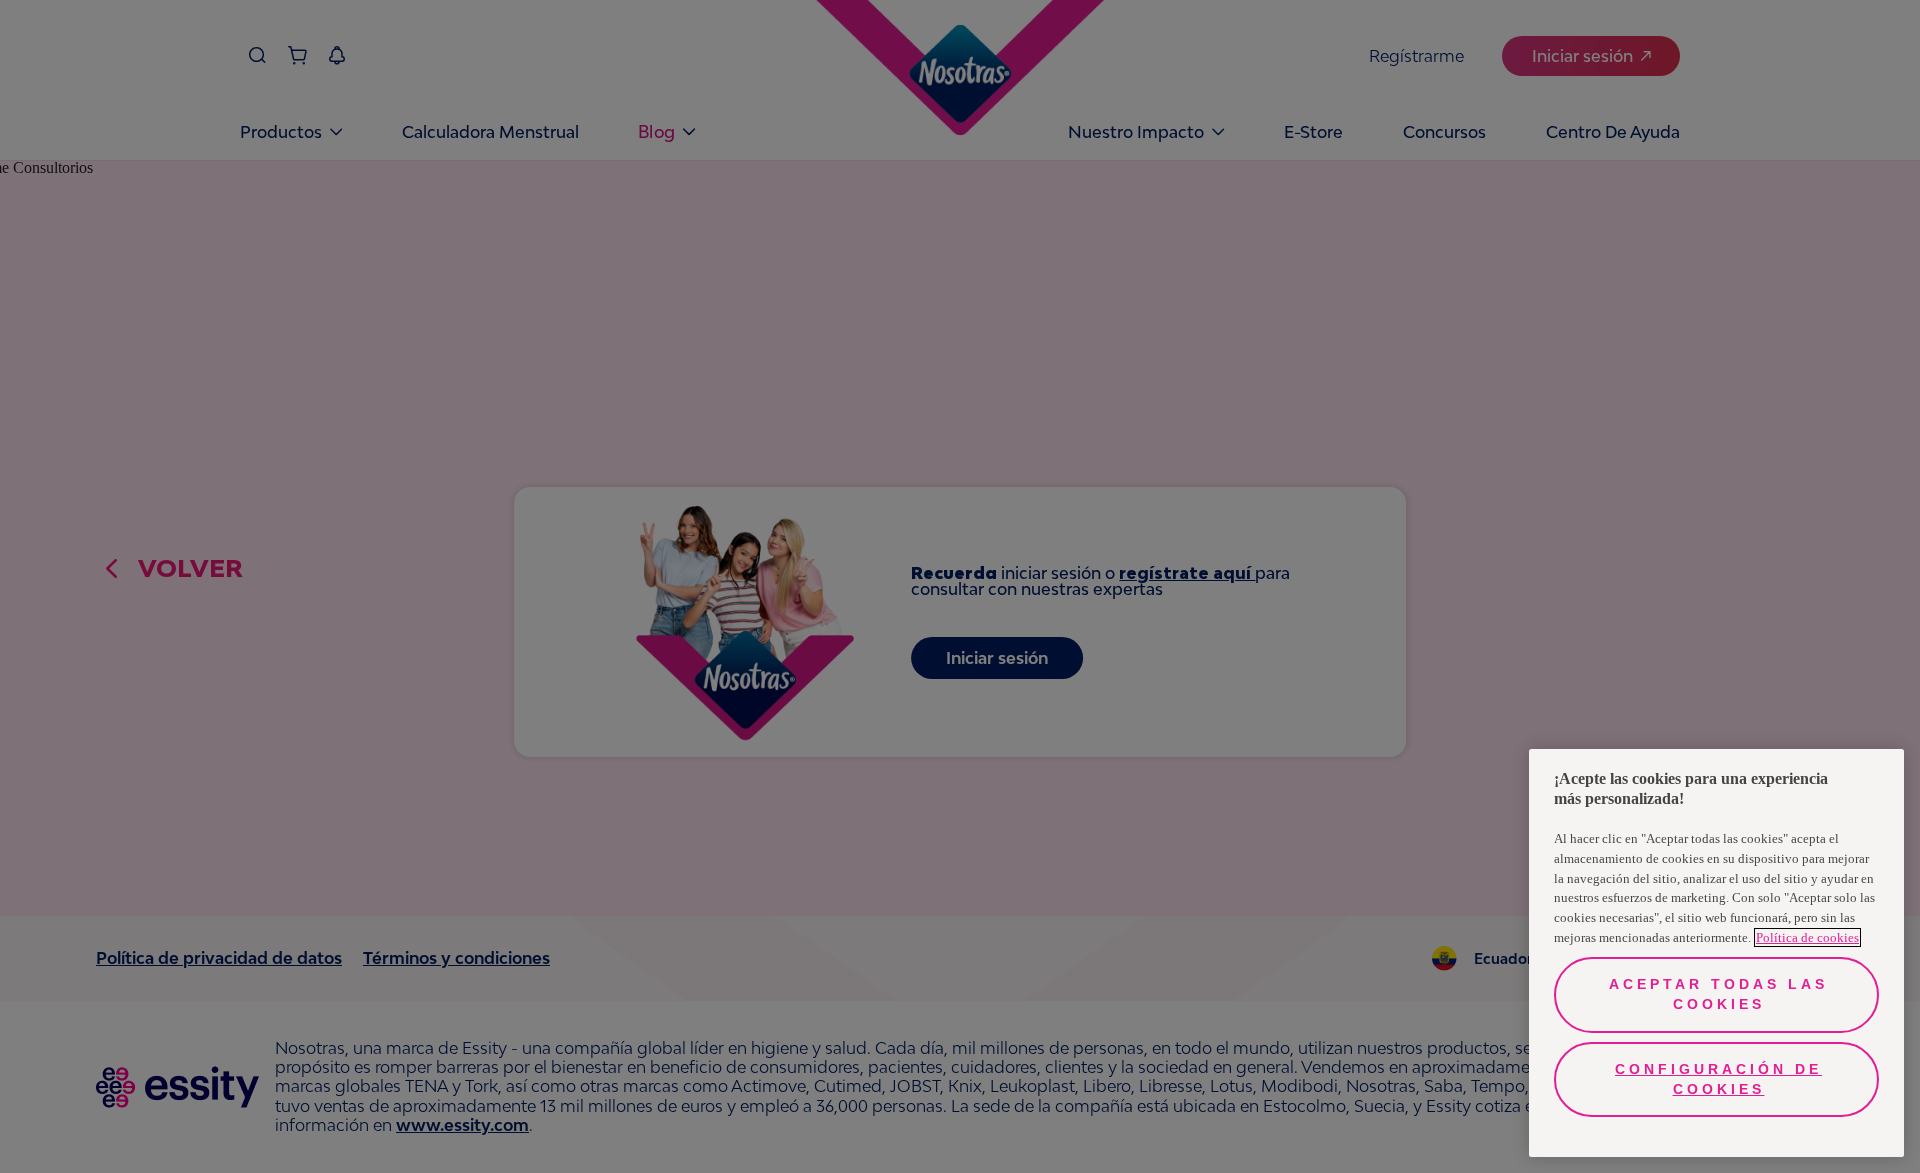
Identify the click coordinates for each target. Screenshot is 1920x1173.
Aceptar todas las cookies (1718, 994)
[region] (1716, 953)
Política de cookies (1807, 937)
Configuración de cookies (1718, 1079)
